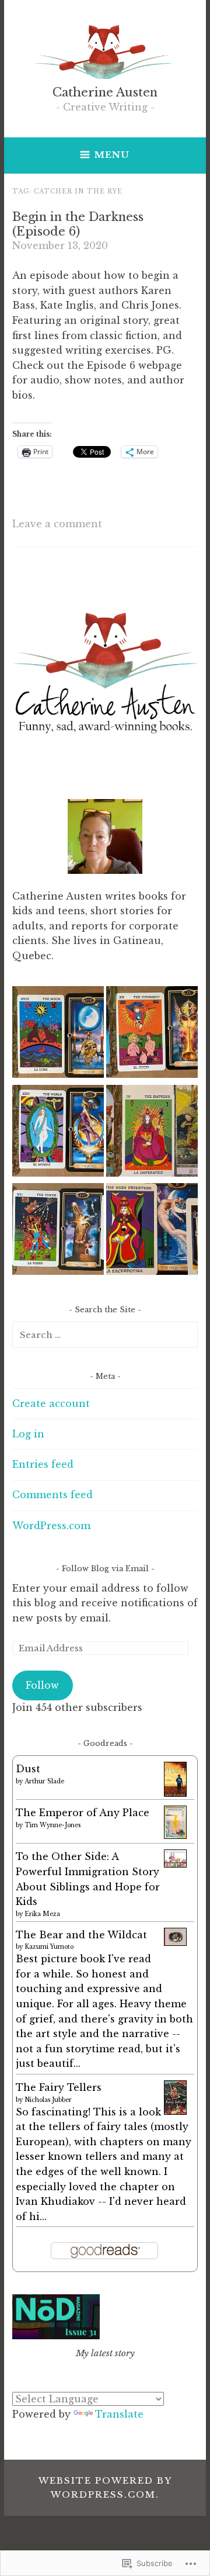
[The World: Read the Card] (58, 1133)
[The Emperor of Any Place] (175, 1835)
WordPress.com (51, 1526)
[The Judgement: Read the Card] (152, 1034)
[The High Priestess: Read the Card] (152, 1231)
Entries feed (43, 1464)
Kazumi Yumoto (49, 1947)
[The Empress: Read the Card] (152, 1133)
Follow (42, 1685)
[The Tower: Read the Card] (58, 1231)
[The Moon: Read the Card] (58, 1034)
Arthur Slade (44, 1781)
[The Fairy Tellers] (175, 2111)
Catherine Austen (105, 92)
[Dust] (175, 1795)
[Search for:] (105, 1334)
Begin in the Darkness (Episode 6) (78, 224)
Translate (119, 2414)
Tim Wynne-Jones (52, 1825)
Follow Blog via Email (105, 1569)
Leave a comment (57, 524)
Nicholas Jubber (48, 2100)
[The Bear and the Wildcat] (175, 1942)
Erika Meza (42, 1914)
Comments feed (52, 1495)
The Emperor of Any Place (83, 1813)
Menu (112, 155)
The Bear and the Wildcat (81, 1935)
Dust (28, 1769)
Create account (51, 1403)
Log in (28, 1434)
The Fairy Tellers (59, 2087)
